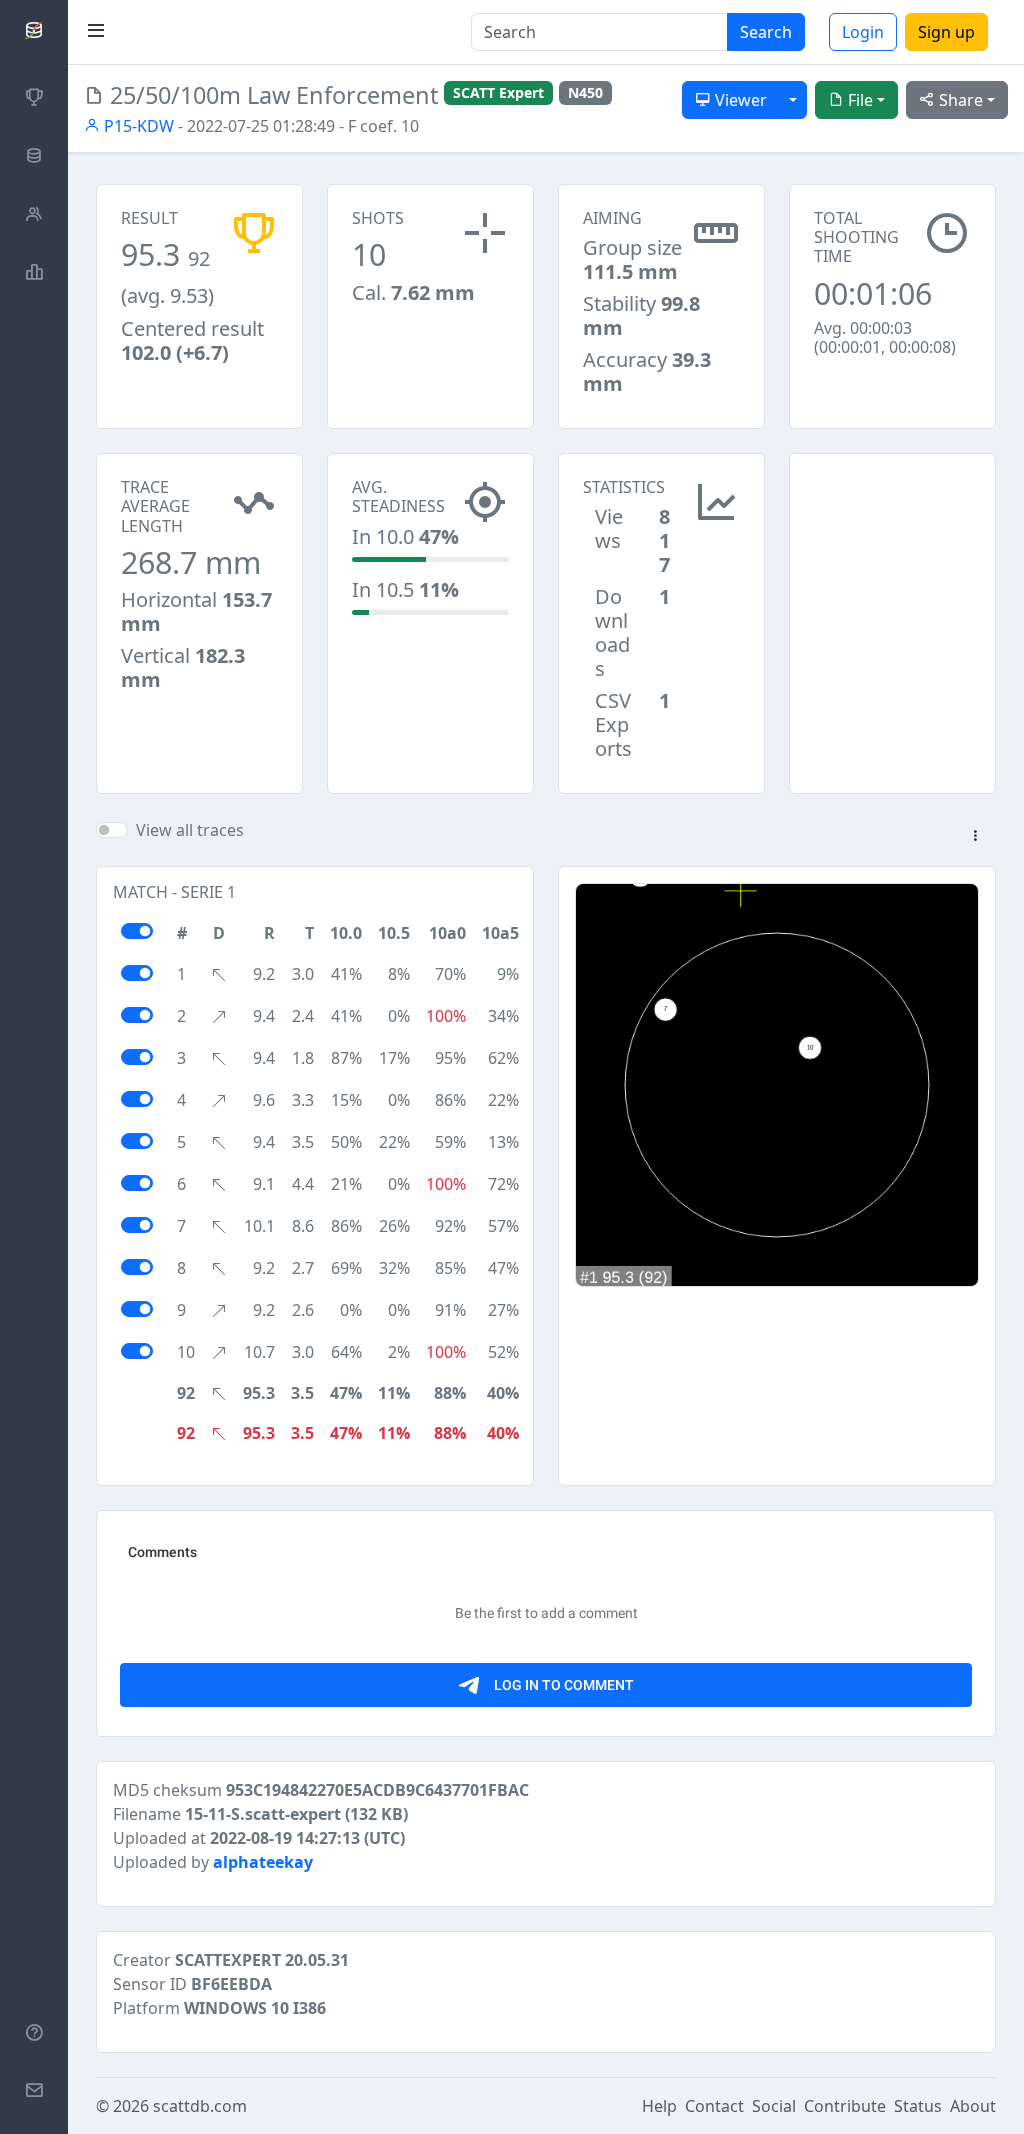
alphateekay (263, 1862)
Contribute (845, 2106)
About (973, 2106)
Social (774, 2106)
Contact (714, 2106)
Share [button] (959, 100)
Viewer (739, 100)
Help (659, 2106)
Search (766, 32)
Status (918, 2106)
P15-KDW (137, 126)
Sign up (946, 32)
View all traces (190, 830)
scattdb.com (200, 2106)
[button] (975, 837)
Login (863, 32)
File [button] (858, 100)
